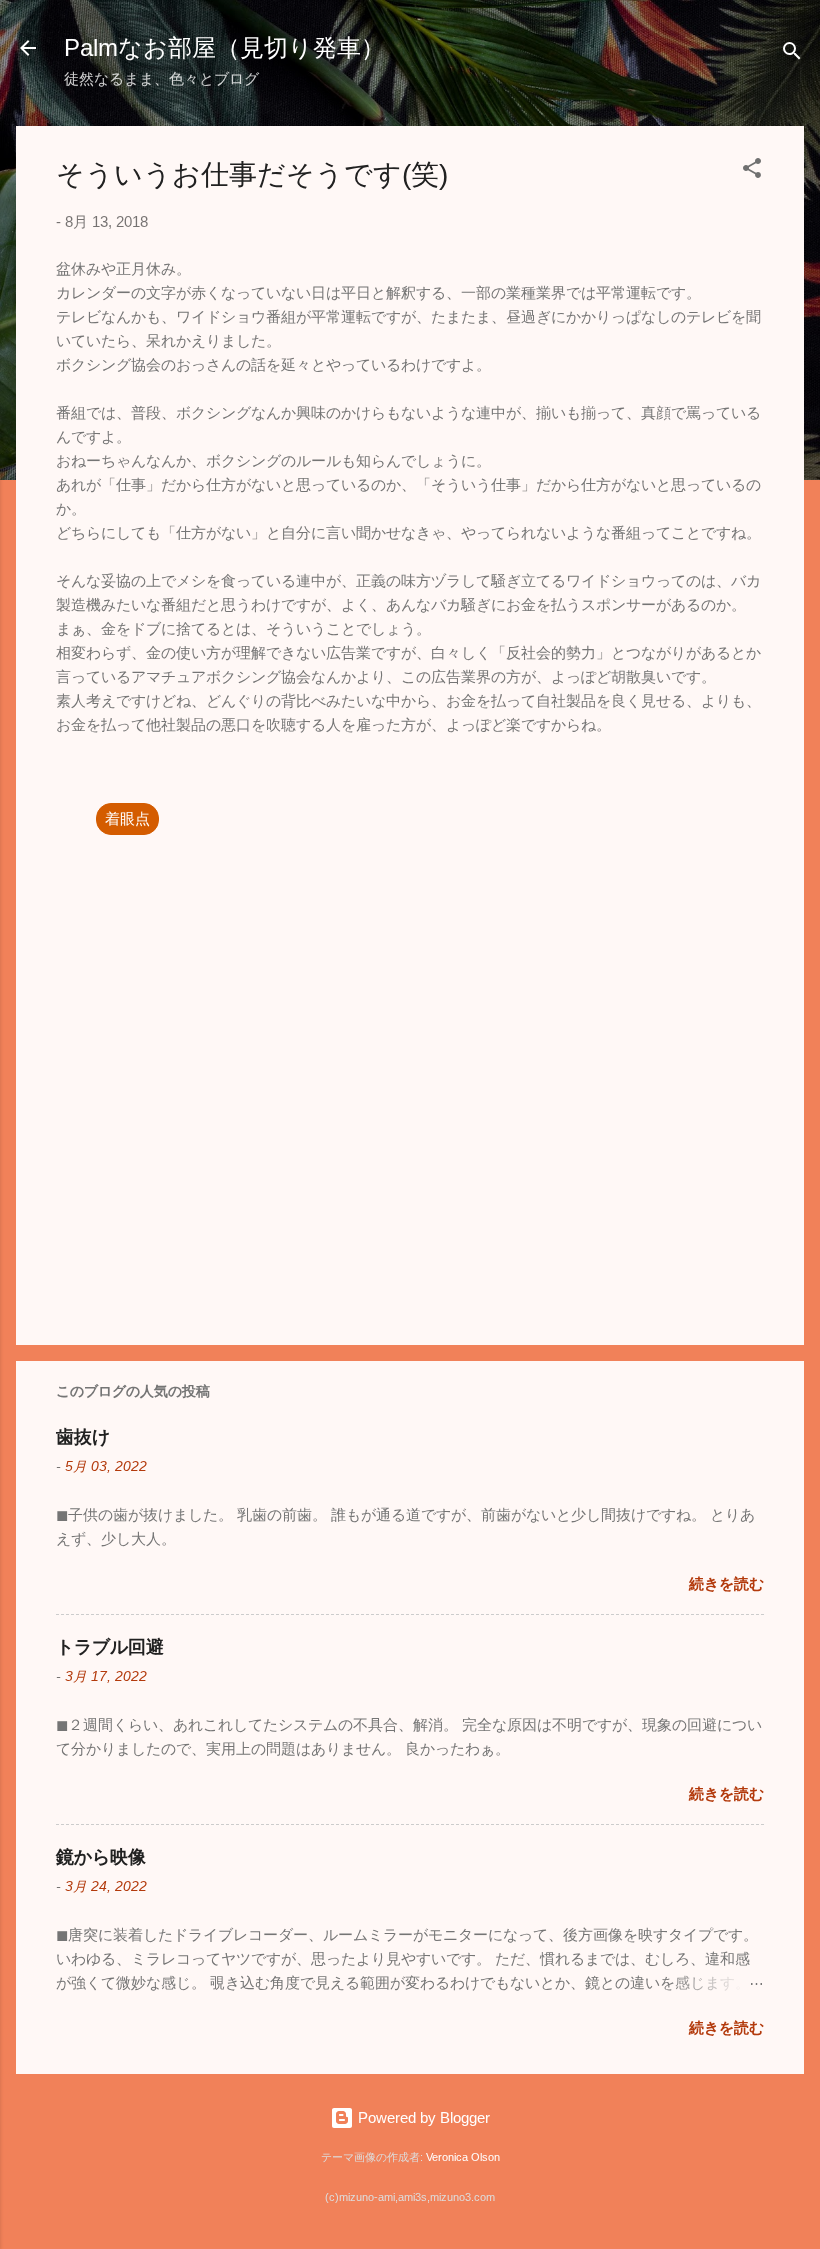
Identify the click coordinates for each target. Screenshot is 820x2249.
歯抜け (83, 1437)
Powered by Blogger (422, 2117)
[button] (752, 171)
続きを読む (726, 1583)
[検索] (792, 54)
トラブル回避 (110, 1647)
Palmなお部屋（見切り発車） (224, 47)
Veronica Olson (463, 2157)
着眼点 (127, 818)
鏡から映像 (101, 1857)
